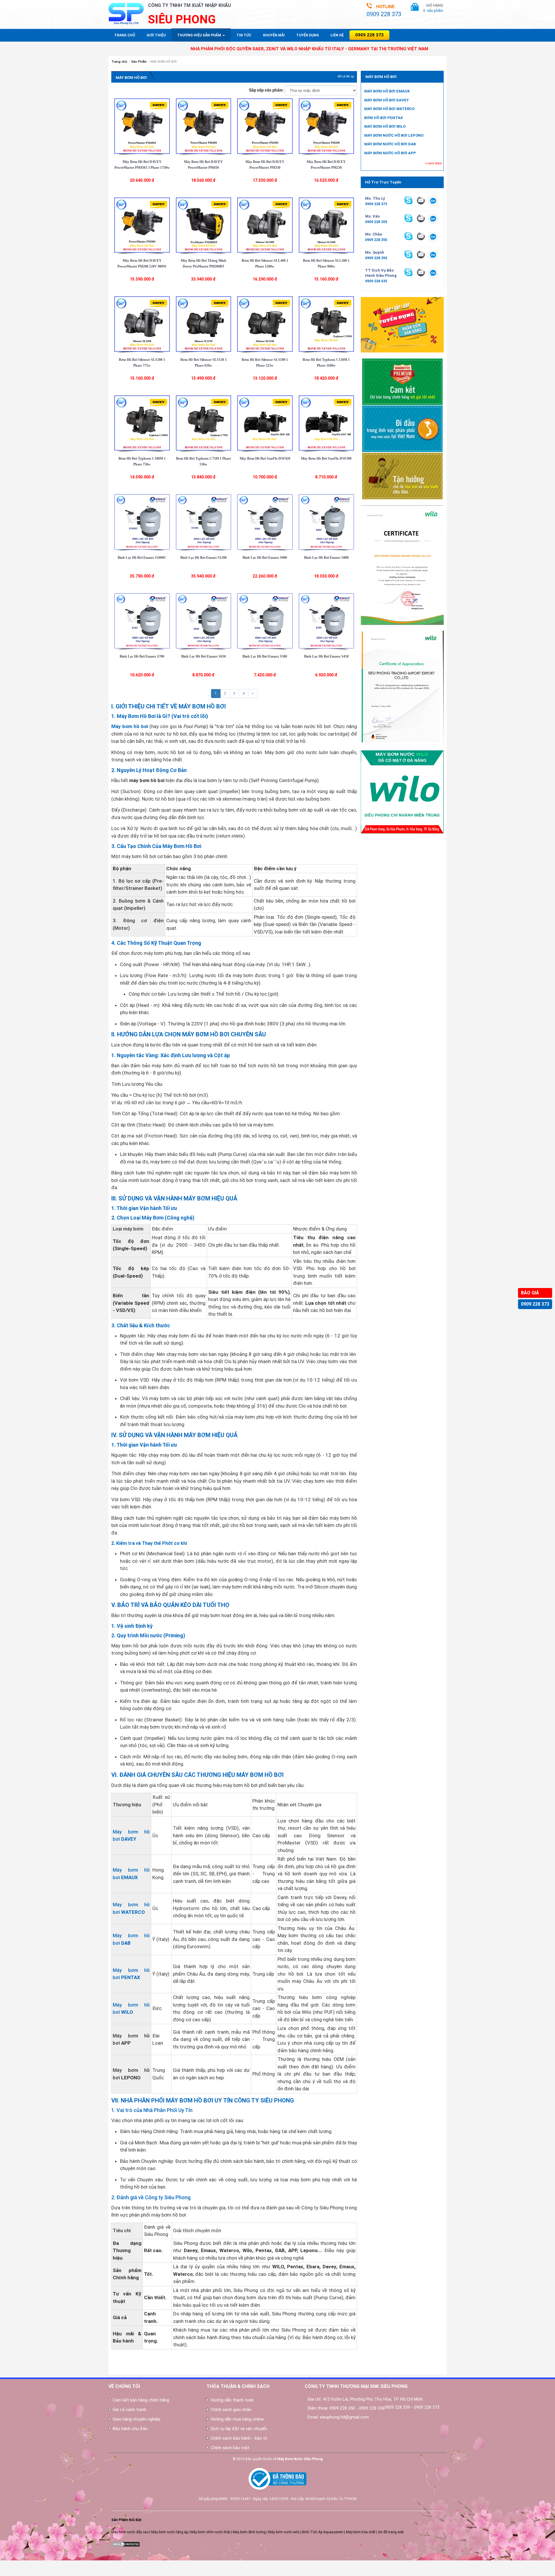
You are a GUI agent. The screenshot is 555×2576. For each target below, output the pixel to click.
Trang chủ (125, 35)
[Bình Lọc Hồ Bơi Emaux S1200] (204, 521)
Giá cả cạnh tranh (129, 2410)
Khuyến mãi (274, 35)
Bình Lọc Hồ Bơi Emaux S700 (142, 656)
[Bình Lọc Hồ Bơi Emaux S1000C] (142, 521)
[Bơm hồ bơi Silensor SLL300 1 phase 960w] (326, 225)
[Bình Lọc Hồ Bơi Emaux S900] (265, 521)
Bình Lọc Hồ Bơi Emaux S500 (265, 656)
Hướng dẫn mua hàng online (237, 2419)
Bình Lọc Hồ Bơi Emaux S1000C (142, 558)
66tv (3, 2563)
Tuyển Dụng (308, 35)
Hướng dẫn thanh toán (232, 2400)
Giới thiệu (156, 35)
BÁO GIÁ (530, 1293)
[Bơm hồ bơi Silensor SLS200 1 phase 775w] (142, 324)
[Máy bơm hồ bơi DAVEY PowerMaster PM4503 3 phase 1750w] (142, 126)
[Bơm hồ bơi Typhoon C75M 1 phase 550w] (204, 423)
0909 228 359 (376, 222)
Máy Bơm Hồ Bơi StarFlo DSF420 (265, 459)
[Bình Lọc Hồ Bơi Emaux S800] (326, 521)
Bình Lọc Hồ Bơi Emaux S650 (203, 656)
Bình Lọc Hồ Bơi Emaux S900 (265, 558)
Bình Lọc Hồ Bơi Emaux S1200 (203, 558)
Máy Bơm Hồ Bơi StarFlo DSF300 (326, 459)
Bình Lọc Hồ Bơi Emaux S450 (326, 656)
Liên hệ (337, 35)
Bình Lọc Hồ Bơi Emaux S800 (326, 558)
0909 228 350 (376, 240)
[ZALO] (433, 201)
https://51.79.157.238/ (18, 2568)
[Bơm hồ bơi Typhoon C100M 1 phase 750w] (142, 423)
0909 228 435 (376, 281)
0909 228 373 (535, 1304)
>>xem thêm (433, 163)
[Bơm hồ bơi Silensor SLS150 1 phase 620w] (204, 324)
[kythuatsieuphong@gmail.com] (421, 272)
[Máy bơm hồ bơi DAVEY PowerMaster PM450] (204, 126)
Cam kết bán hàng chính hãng (141, 2400)
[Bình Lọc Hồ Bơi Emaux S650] (204, 621)
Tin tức (244, 35)
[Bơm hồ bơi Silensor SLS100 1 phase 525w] (265, 324)
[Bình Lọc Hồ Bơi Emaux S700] (142, 621)
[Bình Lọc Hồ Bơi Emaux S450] (326, 621)
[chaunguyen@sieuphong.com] (421, 236)
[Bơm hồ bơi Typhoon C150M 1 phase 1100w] (326, 324)
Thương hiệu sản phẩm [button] (200, 35)
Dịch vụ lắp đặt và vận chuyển (239, 2429)
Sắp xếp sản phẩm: (266, 90)
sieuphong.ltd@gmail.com (344, 2417)
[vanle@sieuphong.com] (421, 218)
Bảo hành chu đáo (130, 2429)
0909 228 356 (376, 258)
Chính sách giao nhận (231, 2410)
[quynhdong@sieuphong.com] (421, 254)
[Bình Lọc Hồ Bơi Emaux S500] (265, 621)
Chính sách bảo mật (230, 2448)
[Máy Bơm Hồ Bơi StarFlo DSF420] (265, 423)
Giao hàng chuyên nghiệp (137, 2419)
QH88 (4, 2573)
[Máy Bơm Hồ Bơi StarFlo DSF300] (326, 423)
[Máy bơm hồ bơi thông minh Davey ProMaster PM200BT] (204, 225)
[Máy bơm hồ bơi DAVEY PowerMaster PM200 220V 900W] (142, 225)
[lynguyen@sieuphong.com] (421, 200)
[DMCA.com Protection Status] (126, 2544)
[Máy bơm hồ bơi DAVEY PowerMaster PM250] (326, 126)
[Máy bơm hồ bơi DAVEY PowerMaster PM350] (265, 126)
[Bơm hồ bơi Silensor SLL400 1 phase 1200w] (265, 225)
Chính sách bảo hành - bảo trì (239, 2438)
